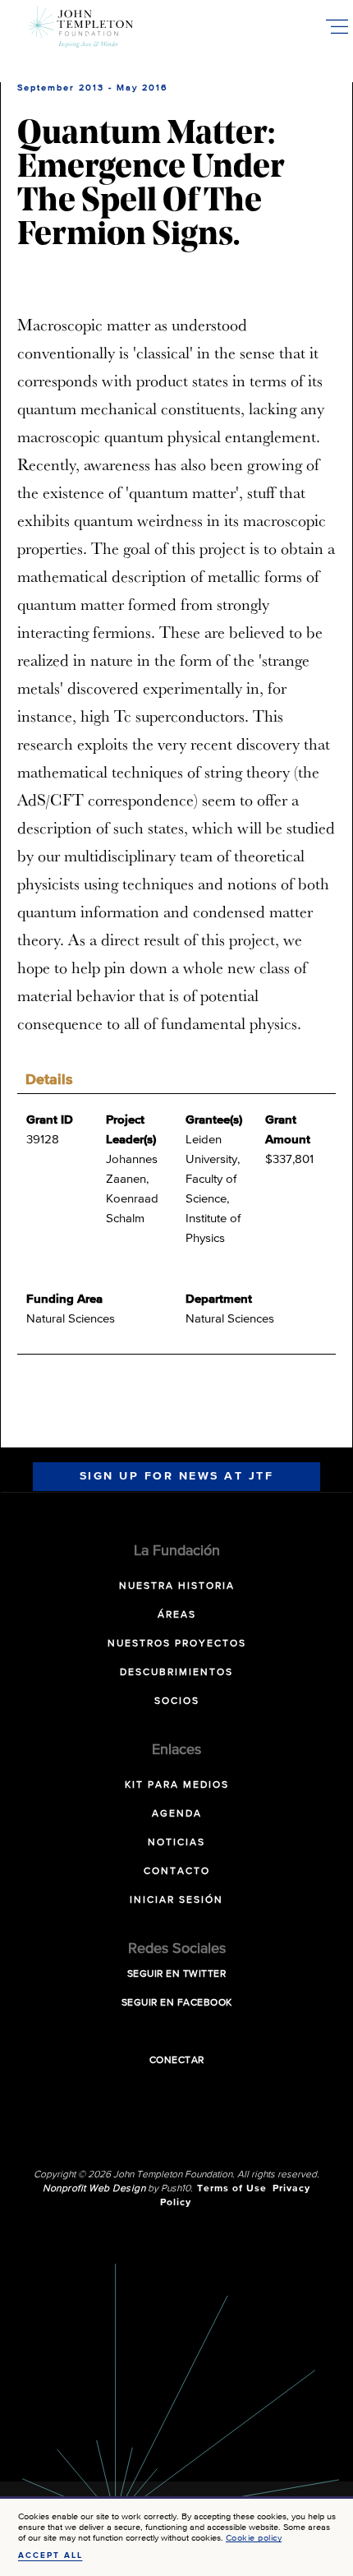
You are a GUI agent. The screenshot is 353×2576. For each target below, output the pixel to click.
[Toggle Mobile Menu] (337, 26)
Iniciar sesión (176, 1900)
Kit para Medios (177, 1785)
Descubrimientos (176, 1673)
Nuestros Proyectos (177, 1644)
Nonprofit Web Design (94, 2189)
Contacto (177, 1872)
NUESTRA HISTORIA (177, 1586)
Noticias (176, 1843)
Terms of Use (232, 2189)
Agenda (177, 1814)
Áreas (177, 1615)
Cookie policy (254, 2538)
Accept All (50, 2555)
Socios (177, 1701)
